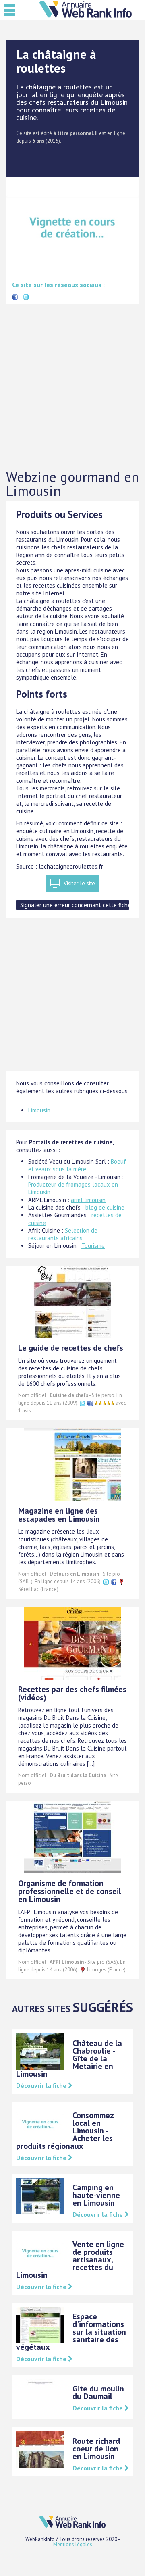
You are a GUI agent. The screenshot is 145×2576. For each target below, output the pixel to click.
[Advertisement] (72, 387)
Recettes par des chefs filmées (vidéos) (72, 1693)
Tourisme (93, 1246)
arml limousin (88, 1200)
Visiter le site (79, 883)
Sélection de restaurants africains (63, 1234)
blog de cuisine (105, 1207)
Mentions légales (73, 2544)
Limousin (39, 1110)
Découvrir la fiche (42, 2085)
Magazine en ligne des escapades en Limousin (59, 1515)
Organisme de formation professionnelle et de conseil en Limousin (70, 1891)
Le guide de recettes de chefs (71, 1348)
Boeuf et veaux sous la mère (77, 1165)
